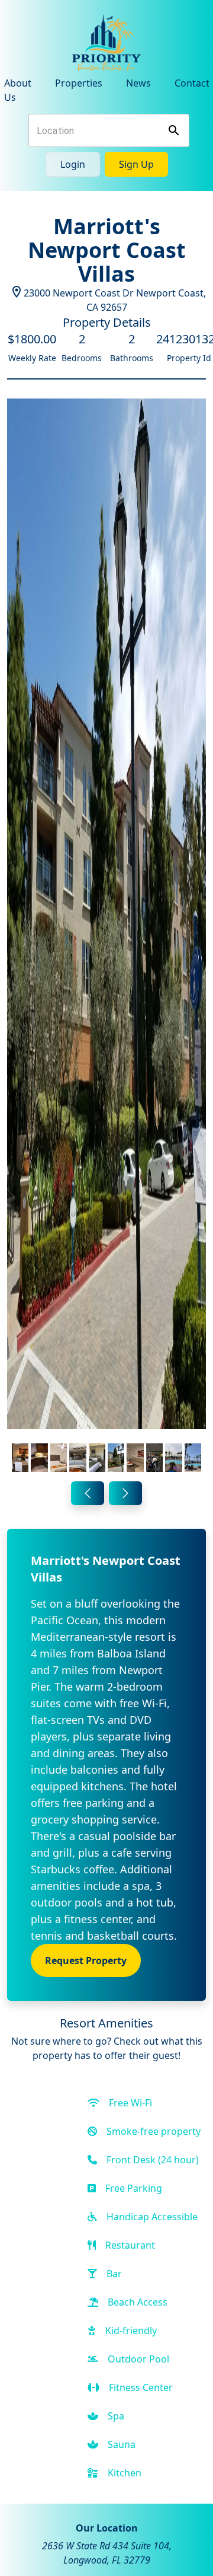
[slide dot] (20, 1458)
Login (73, 164)
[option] (106, 938)
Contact (192, 83)
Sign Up (136, 164)
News (138, 83)
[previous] (88, 1493)
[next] (125, 1493)
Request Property (86, 1960)
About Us (18, 90)
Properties (79, 83)
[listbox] (106, 938)
